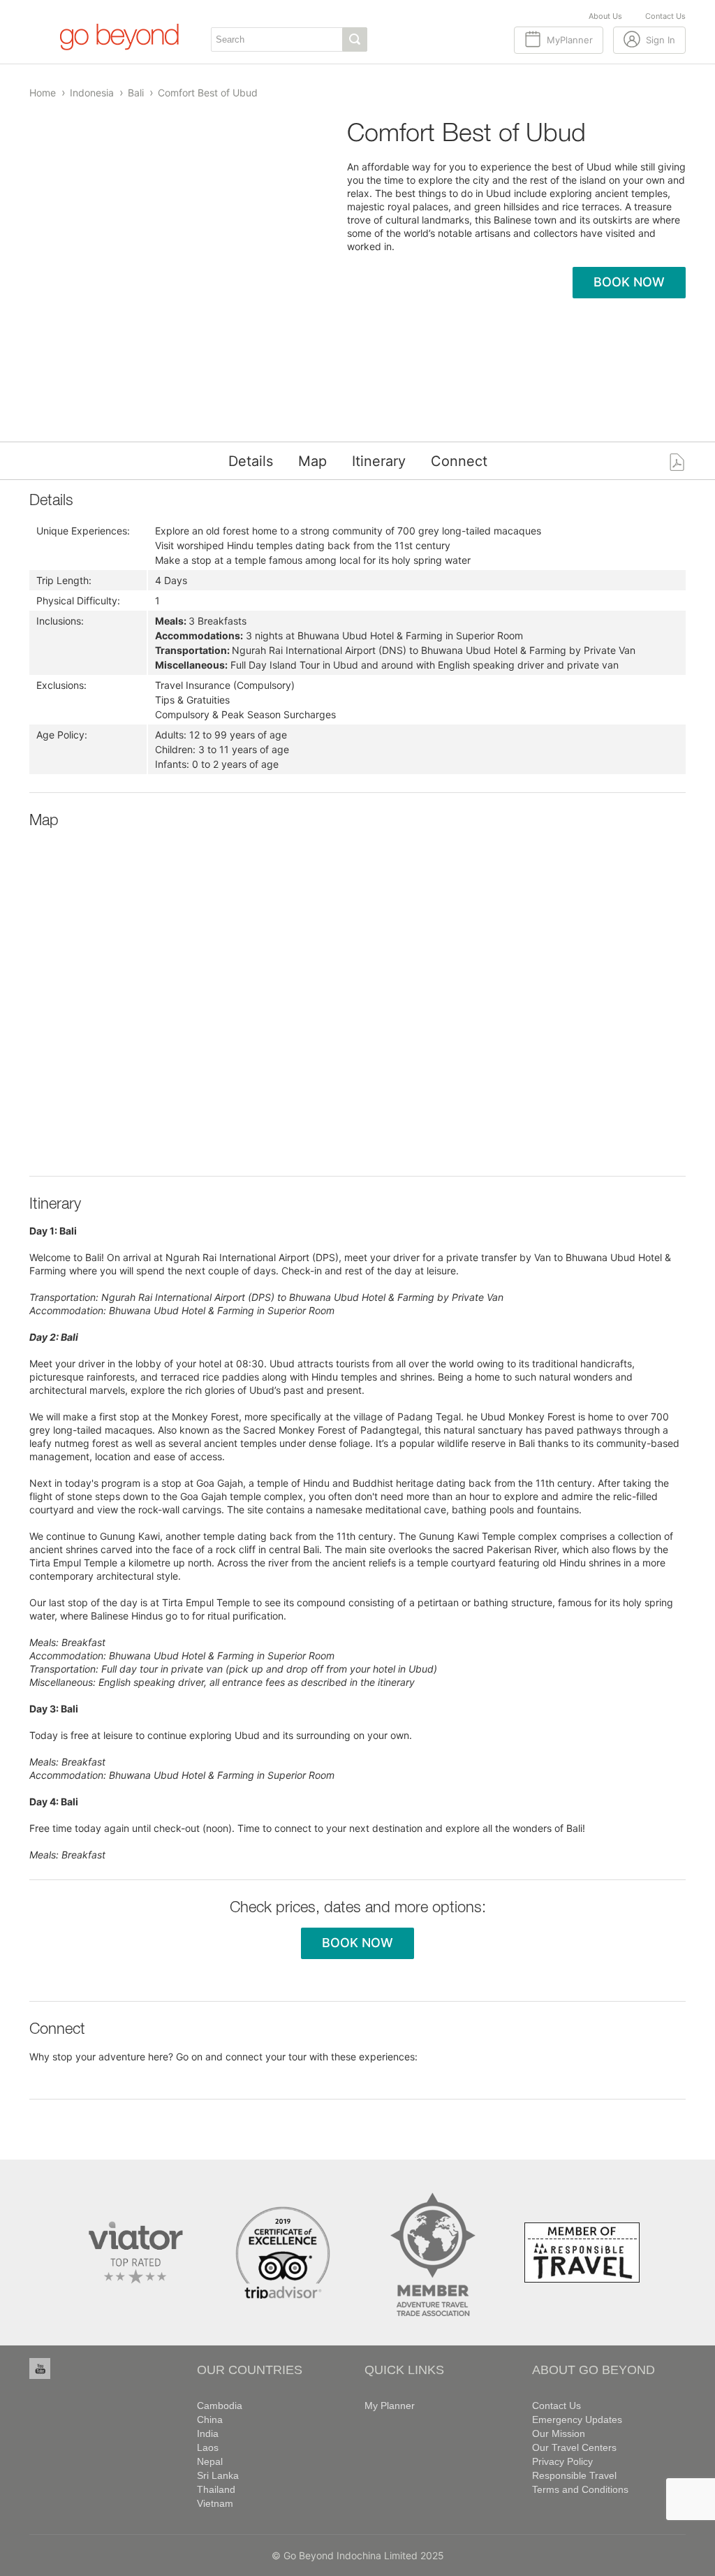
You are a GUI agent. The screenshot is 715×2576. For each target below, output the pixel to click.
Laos (208, 2447)
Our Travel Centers (574, 2447)
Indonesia (92, 93)
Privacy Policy (562, 2461)
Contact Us (665, 16)
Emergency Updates (577, 2419)
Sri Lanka (218, 2475)
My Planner (390, 2406)
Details (251, 461)
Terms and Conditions (580, 2489)
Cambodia (220, 2406)
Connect (459, 461)
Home (43, 93)
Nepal (210, 2461)
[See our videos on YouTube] (40, 2368)
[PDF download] (677, 461)
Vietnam (215, 2503)
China (210, 2419)
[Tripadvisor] (283, 2251)
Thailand (216, 2489)
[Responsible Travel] (582, 2251)
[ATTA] (433, 2251)
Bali (136, 93)
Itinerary (379, 461)
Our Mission (559, 2433)
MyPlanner (570, 40)
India (208, 2433)
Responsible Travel (574, 2475)
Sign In (661, 40)
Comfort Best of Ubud (208, 93)
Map (312, 461)
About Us (605, 16)
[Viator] (133, 2251)
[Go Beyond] (118, 36)
